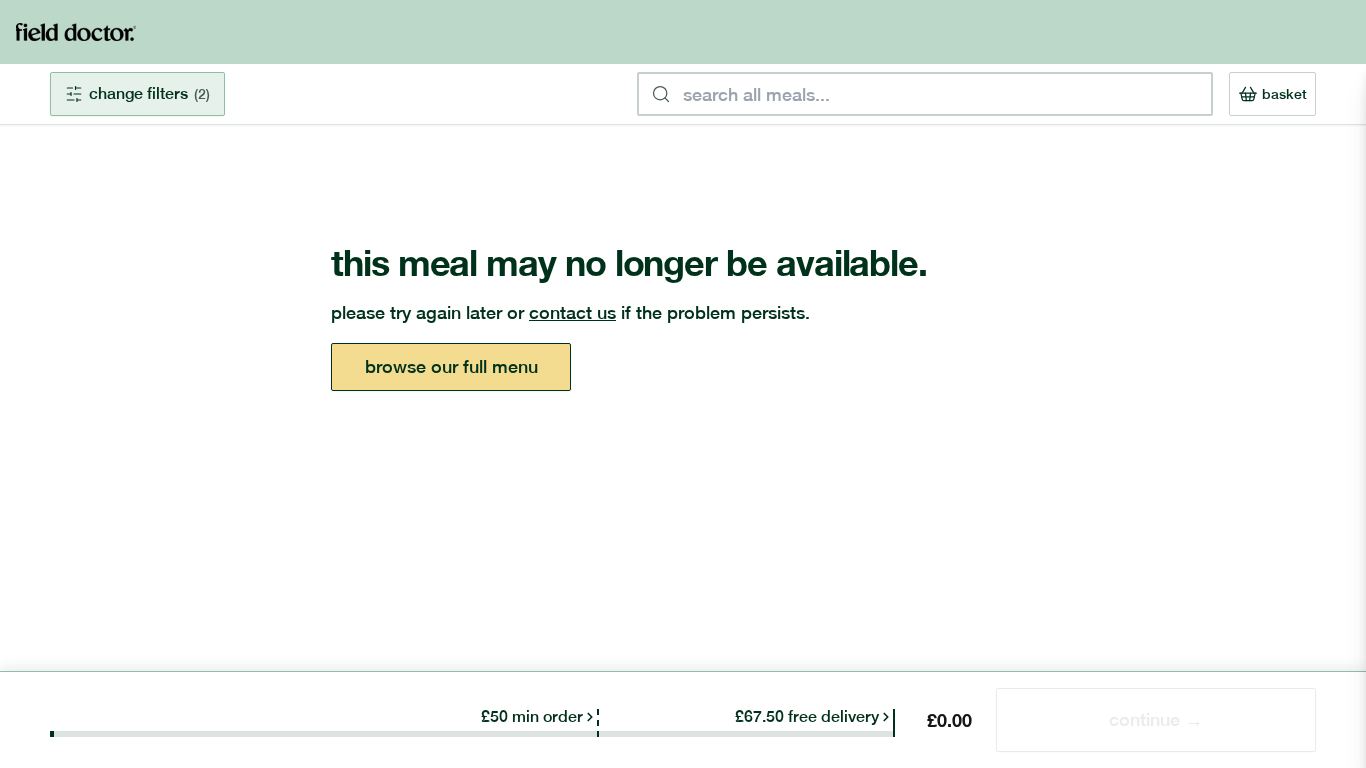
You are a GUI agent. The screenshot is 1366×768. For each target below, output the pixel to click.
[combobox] (925, 94)
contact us (572, 312)
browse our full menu (451, 366)
